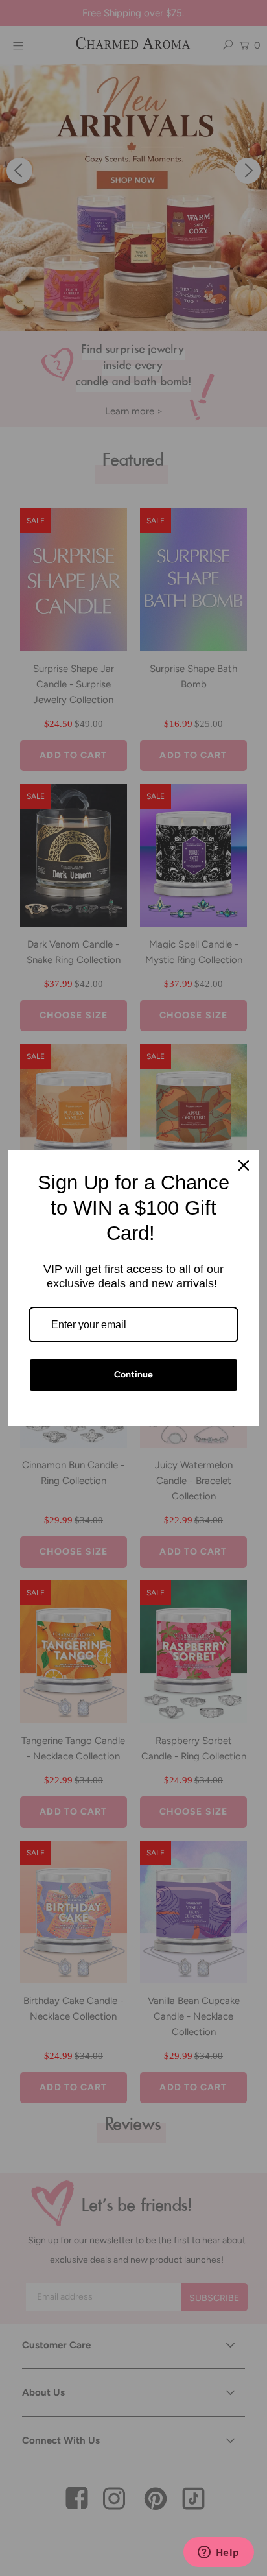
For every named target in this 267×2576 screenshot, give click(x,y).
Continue (133, 1375)
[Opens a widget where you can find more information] (218, 2553)
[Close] (244, 1165)
